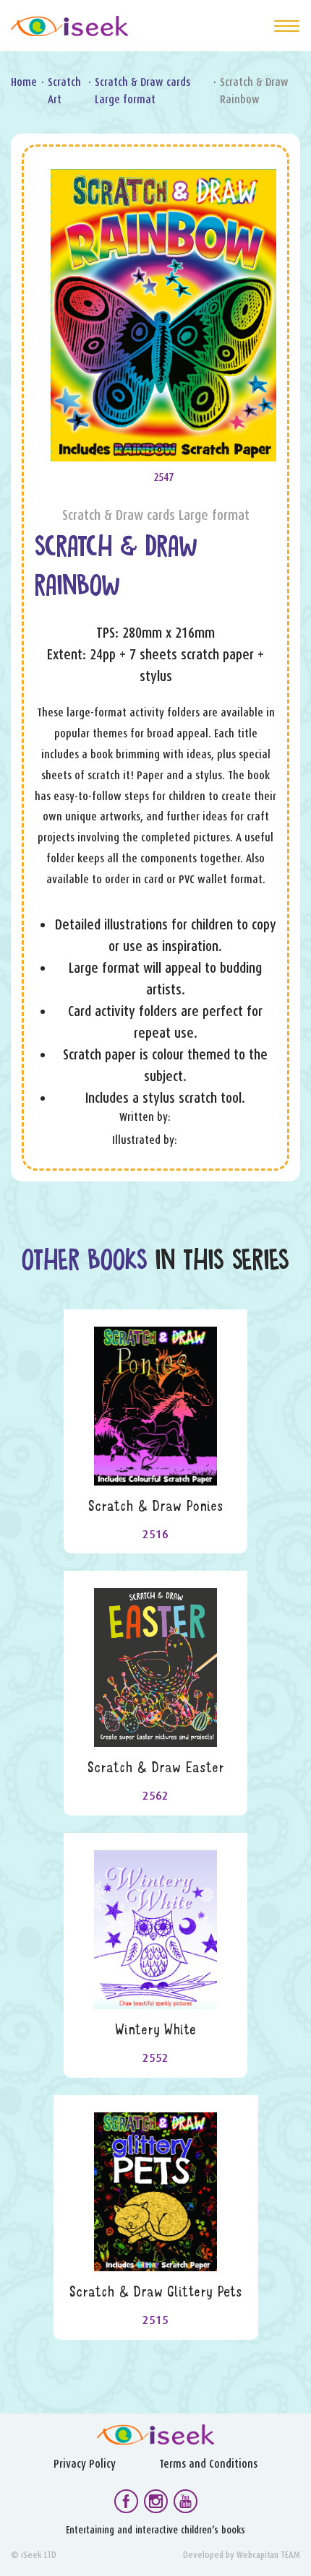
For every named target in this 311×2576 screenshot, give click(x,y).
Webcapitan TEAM (268, 2555)
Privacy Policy (85, 2464)
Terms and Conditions (208, 2464)
